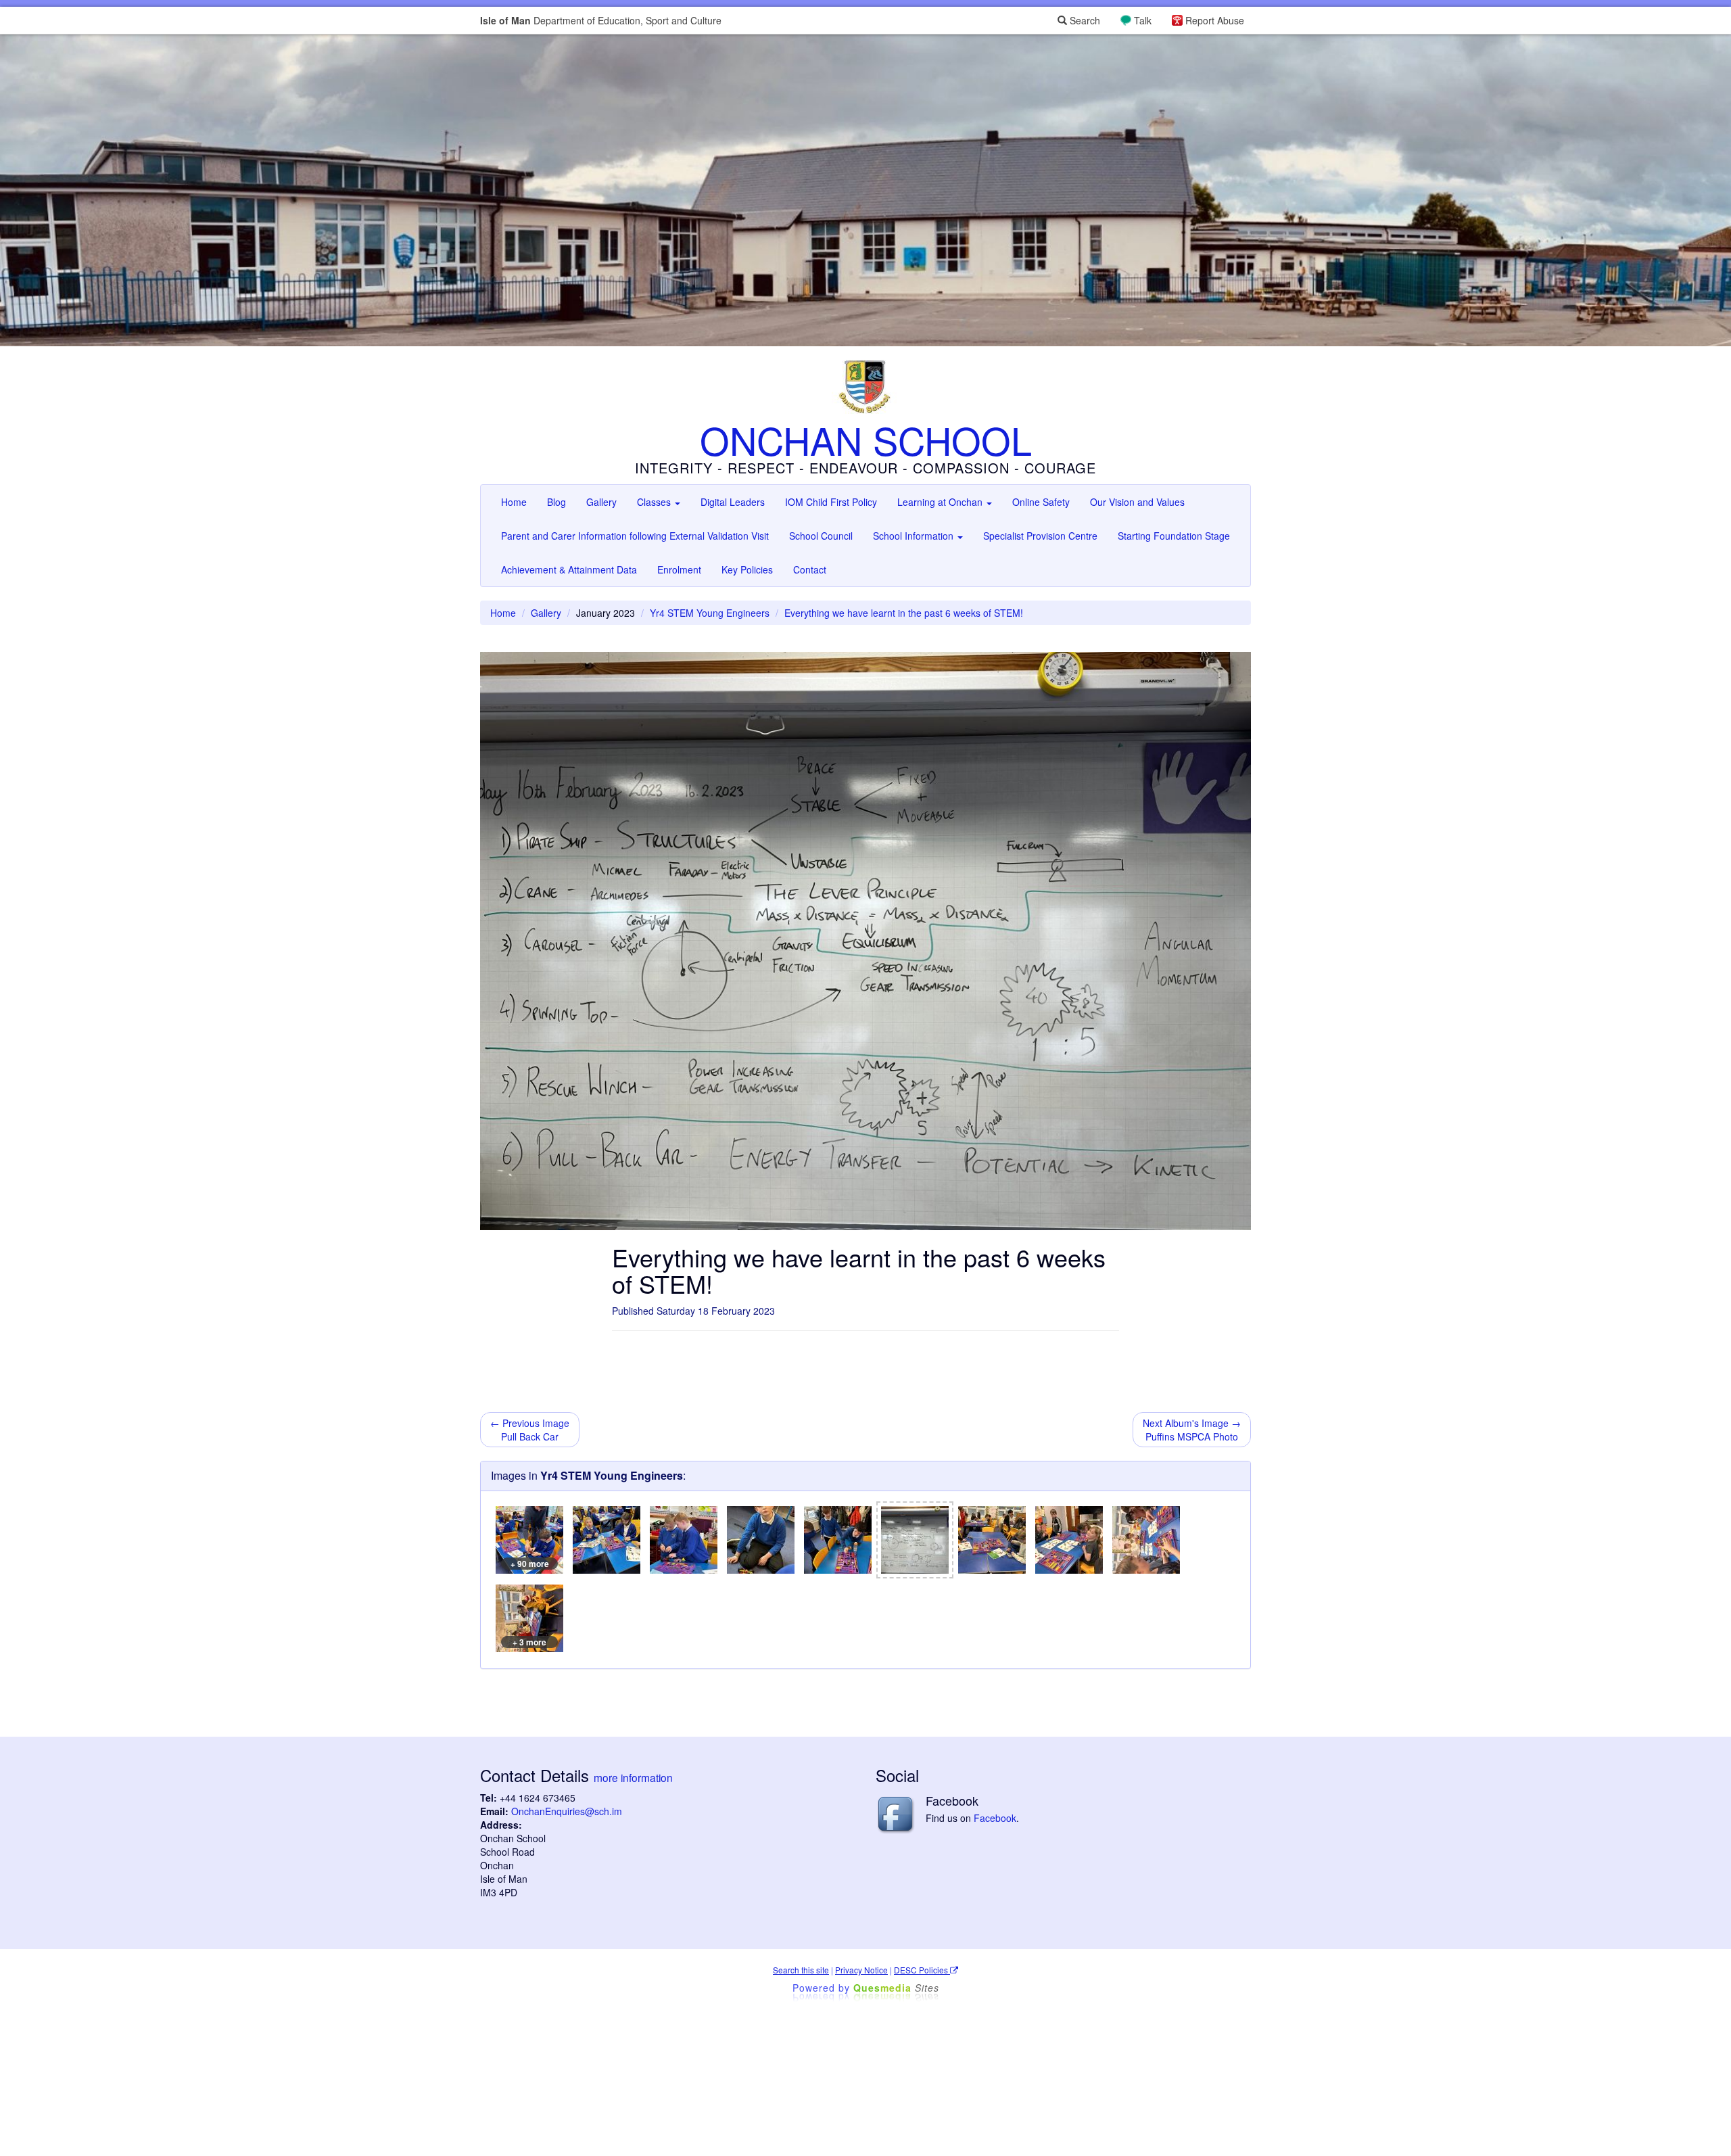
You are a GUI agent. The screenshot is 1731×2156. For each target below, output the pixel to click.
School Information (915, 536)
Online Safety (1041, 502)
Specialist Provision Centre (1040, 536)
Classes (655, 502)
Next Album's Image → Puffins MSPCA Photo (1192, 1430)
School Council (821, 536)
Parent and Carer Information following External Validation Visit (635, 536)
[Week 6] (992, 1540)
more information (633, 1777)
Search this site (801, 1970)
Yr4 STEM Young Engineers (710, 613)
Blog (556, 502)
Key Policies (747, 569)
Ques (896, 1988)
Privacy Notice (861, 1970)
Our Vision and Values (1137, 502)
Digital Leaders (733, 502)
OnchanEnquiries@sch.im (567, 1811)
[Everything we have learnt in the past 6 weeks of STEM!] (915, 1540)
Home (514, 502)
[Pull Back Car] (607, 1540)
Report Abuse (1215, 20)
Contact (810, 569)
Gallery (601, 502)
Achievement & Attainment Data (569, 569)
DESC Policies (922, 1970)
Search (1084, 20)
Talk (1143, 20)
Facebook (995, 1818)
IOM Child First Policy (831, 502)
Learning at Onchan (941, 502)
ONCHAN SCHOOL (866, 440)
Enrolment (679, 569)
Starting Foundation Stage (1174, 536)
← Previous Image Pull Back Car (530, 1430)
